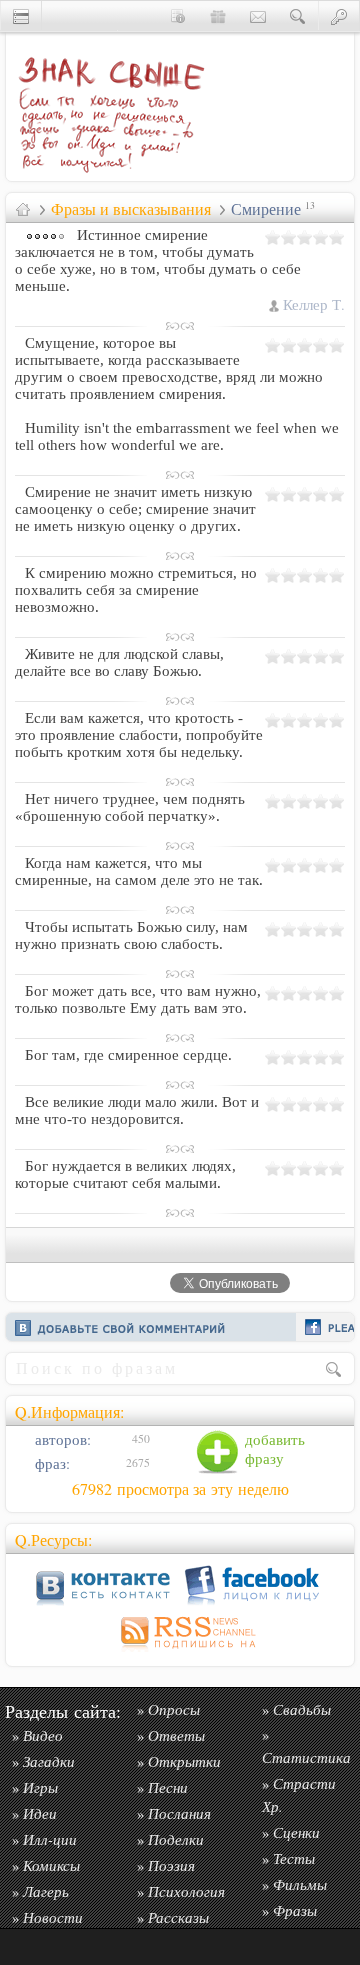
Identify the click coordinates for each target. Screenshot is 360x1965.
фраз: (50, 1463)
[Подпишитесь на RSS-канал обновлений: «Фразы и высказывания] (180, 1651)
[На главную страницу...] (106, 175)
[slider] (305, 237)
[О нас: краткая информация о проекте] (178, 15)
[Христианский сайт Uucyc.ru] (21, 15)
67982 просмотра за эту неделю (180, 1489)
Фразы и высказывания (131, 209)
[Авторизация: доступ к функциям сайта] (339, 15)
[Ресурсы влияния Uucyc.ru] (23, 209)
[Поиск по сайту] (298, 15)
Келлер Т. (314, 304)
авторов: (61, 1439)
